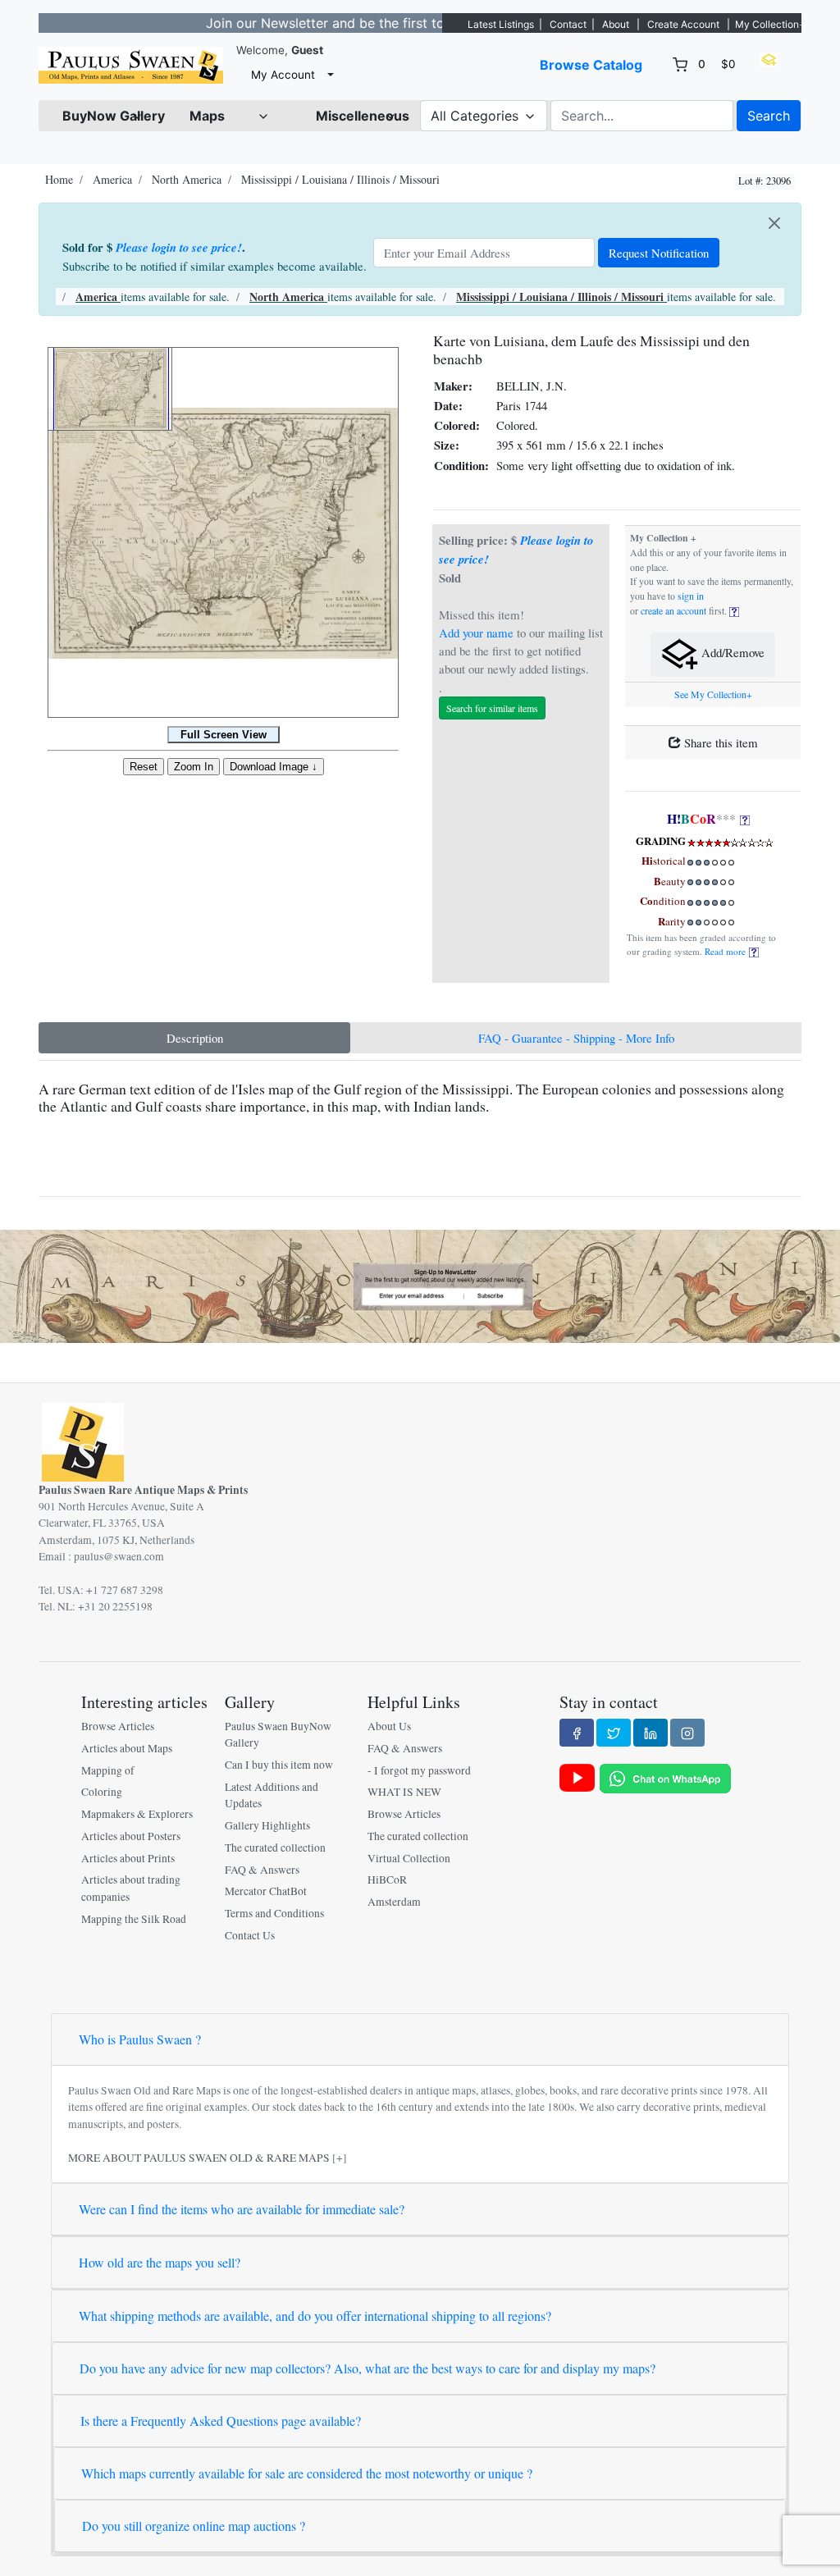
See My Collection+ (713, 694)
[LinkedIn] (651, 1733)
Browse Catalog (591, 65)
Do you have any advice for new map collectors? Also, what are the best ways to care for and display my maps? (367, 2368)
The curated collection (275, 1848)
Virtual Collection (409, 1858)
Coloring (102, 1792)
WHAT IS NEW (404, 1792)
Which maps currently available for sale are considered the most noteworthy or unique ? (307, 2473)
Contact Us (250, 1935)
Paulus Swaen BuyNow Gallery (278, 1734)
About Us (389, 1726)
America (112, 179)
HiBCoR (387, 1879)
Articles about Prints (128, 1858)
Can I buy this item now (279, 1765)
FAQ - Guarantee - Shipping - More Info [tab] (576, 1038)
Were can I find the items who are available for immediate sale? (242, 2209)
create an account (673, 611)
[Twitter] (614, 1733)
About (616, 24)
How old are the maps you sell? (160, 2262)
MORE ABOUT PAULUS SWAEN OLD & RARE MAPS (199, 2158)
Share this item (719, 742)
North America (187, 179)
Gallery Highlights (267, 1825)
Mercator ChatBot (266, 1891)
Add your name (476, 633)
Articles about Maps (127, 1748)
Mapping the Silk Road (134, 1919)
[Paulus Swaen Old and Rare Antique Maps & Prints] (131, 65)
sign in (691, 596)
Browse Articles (118, 1726)
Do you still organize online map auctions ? (194, 2526)
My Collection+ (770, 24)
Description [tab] (195, 1038)
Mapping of (108, 1770)
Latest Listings (501, 24)
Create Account (683, 24)
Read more (727, 951)
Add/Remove (731, 653)
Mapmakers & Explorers (137, 1814)
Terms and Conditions (274, 1913)
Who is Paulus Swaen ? (140, 2039)
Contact (568, 24)
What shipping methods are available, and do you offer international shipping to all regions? (315, 2316)
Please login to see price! (179, 247)
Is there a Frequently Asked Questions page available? (221, 2421)
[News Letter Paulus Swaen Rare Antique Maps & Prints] (420, 1285)
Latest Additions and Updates (272, 1795)
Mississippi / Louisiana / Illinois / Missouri (340, 179)
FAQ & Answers (262, 1870)
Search (769, 116)
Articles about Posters (131, 1836)
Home (59, 179)
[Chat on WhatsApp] (665, 1777)
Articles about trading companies (131, 1888)
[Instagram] (687, 1733)
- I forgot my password (419, 1770)
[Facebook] (577, 1733)
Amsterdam (394, 1902)
